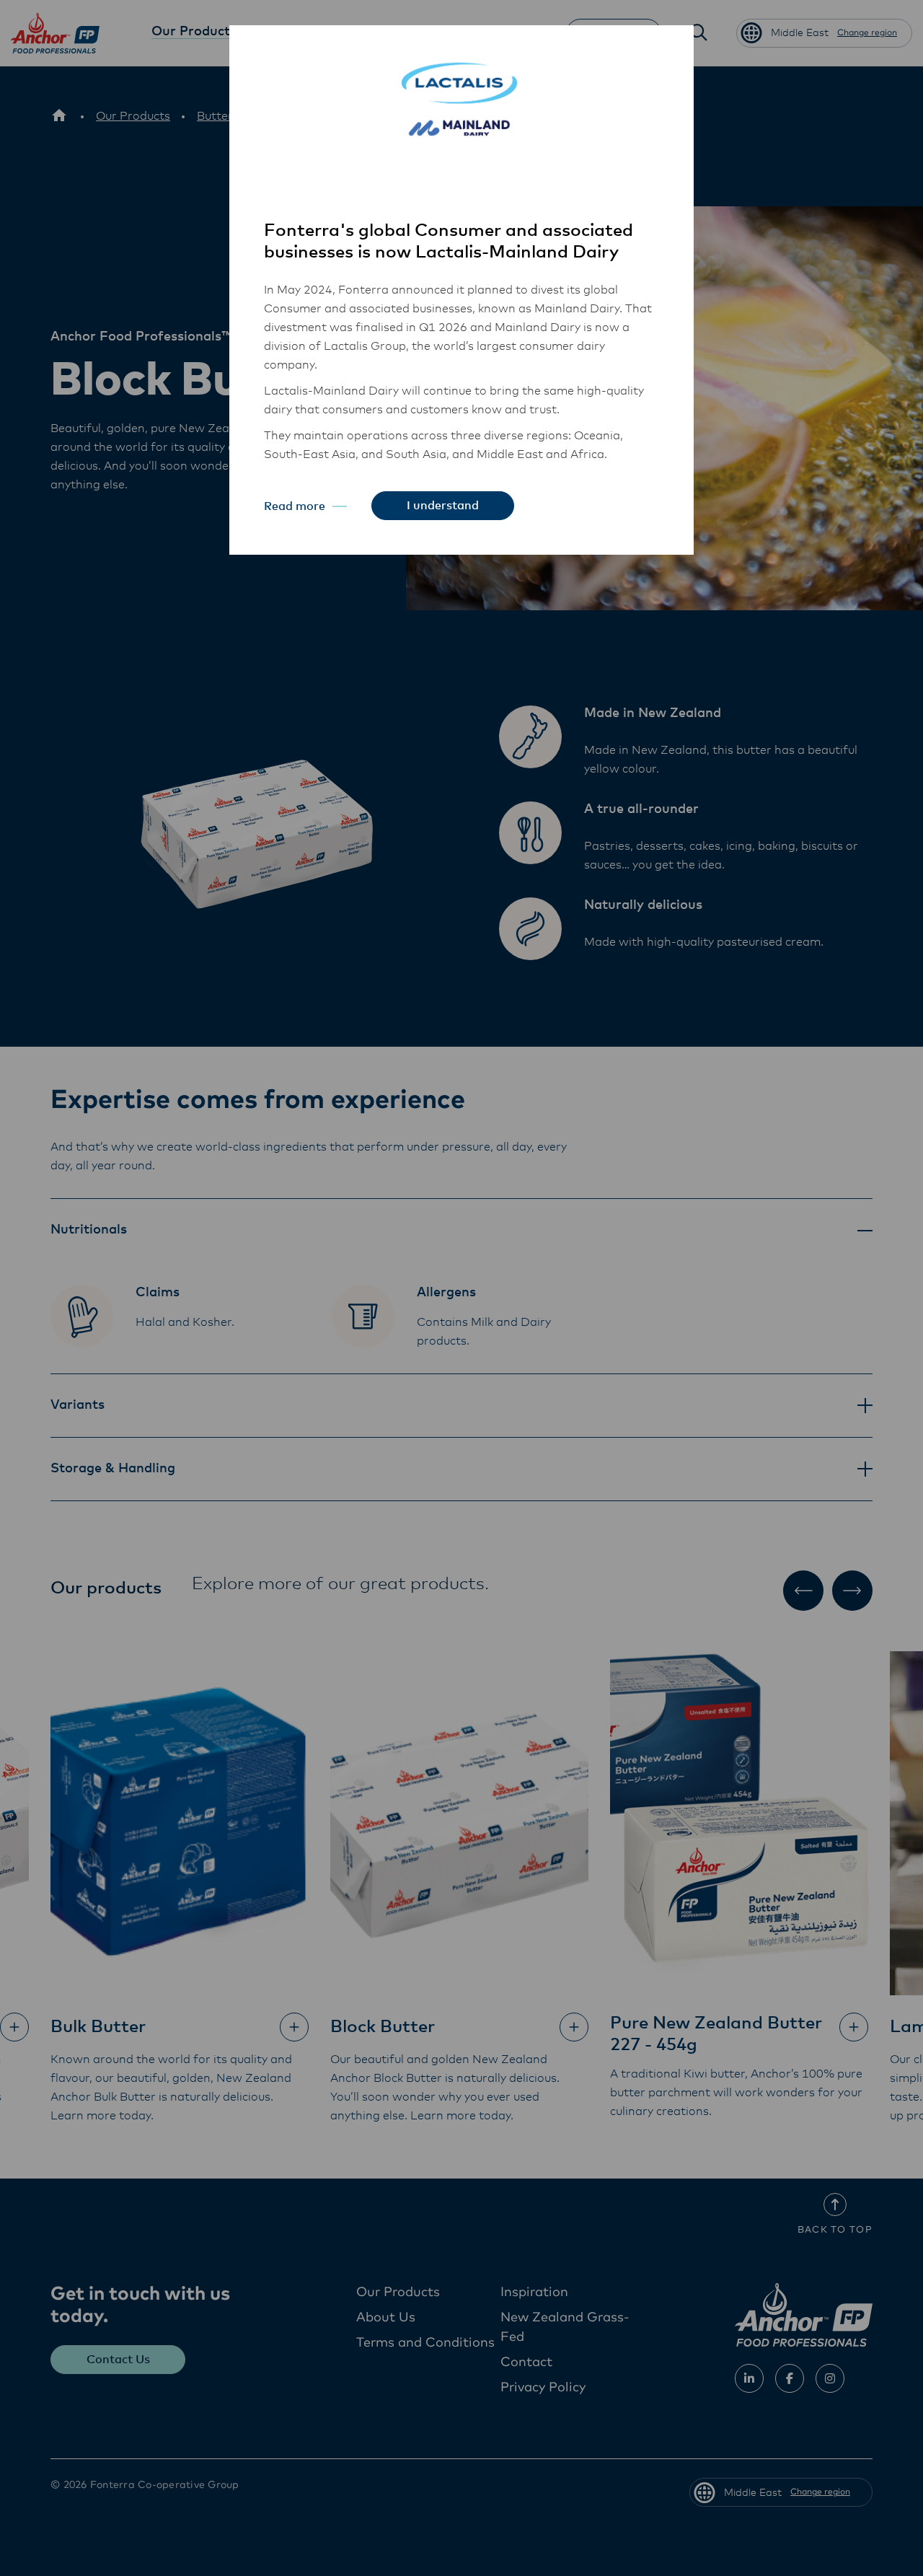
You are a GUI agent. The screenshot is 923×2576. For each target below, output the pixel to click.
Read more (295, 506)
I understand (443, 506)
